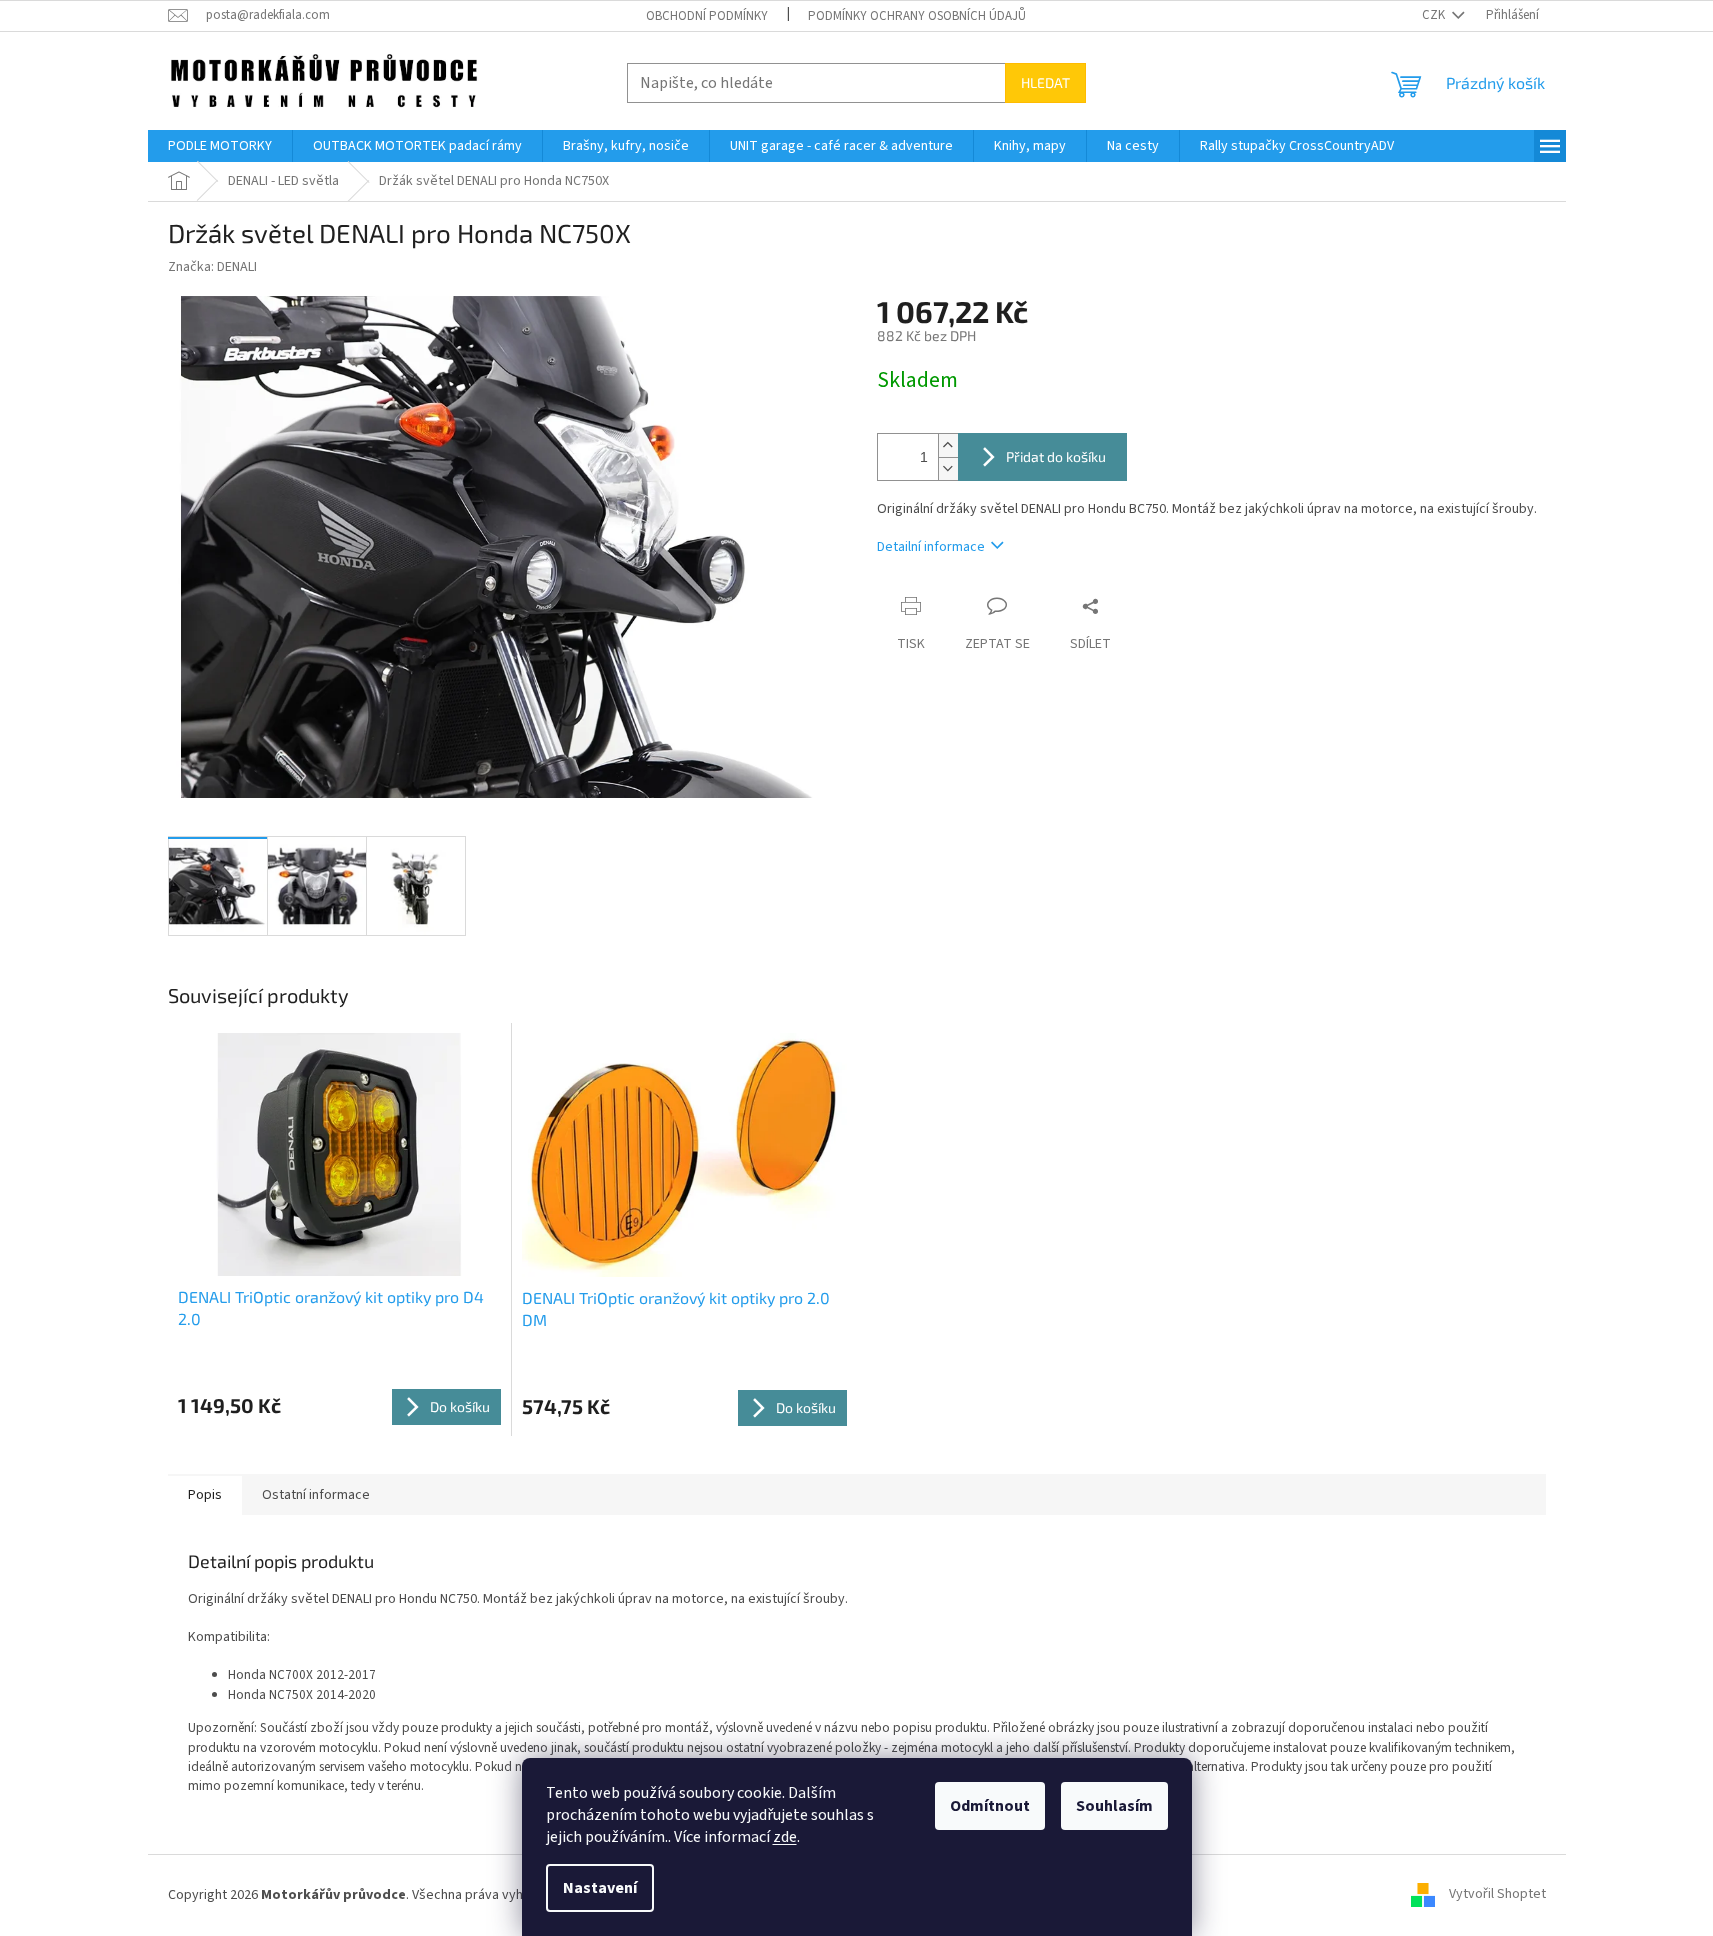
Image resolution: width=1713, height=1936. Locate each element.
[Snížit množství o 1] (948, 468)
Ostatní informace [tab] (316, 1495)
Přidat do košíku (1056, 456)
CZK (1435, 15)
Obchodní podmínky (707, 16)
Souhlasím (1114, 1806)
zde (785, 1837)
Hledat (1045, 82)
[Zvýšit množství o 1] (948, 445)
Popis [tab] (205, 1495)
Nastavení (600, 1888)
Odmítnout (990, 1806)
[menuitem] (220, 146)
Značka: (212, 267)
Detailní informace (931, 547)
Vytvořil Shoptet (1497, 1895)
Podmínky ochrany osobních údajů (917, 16)
